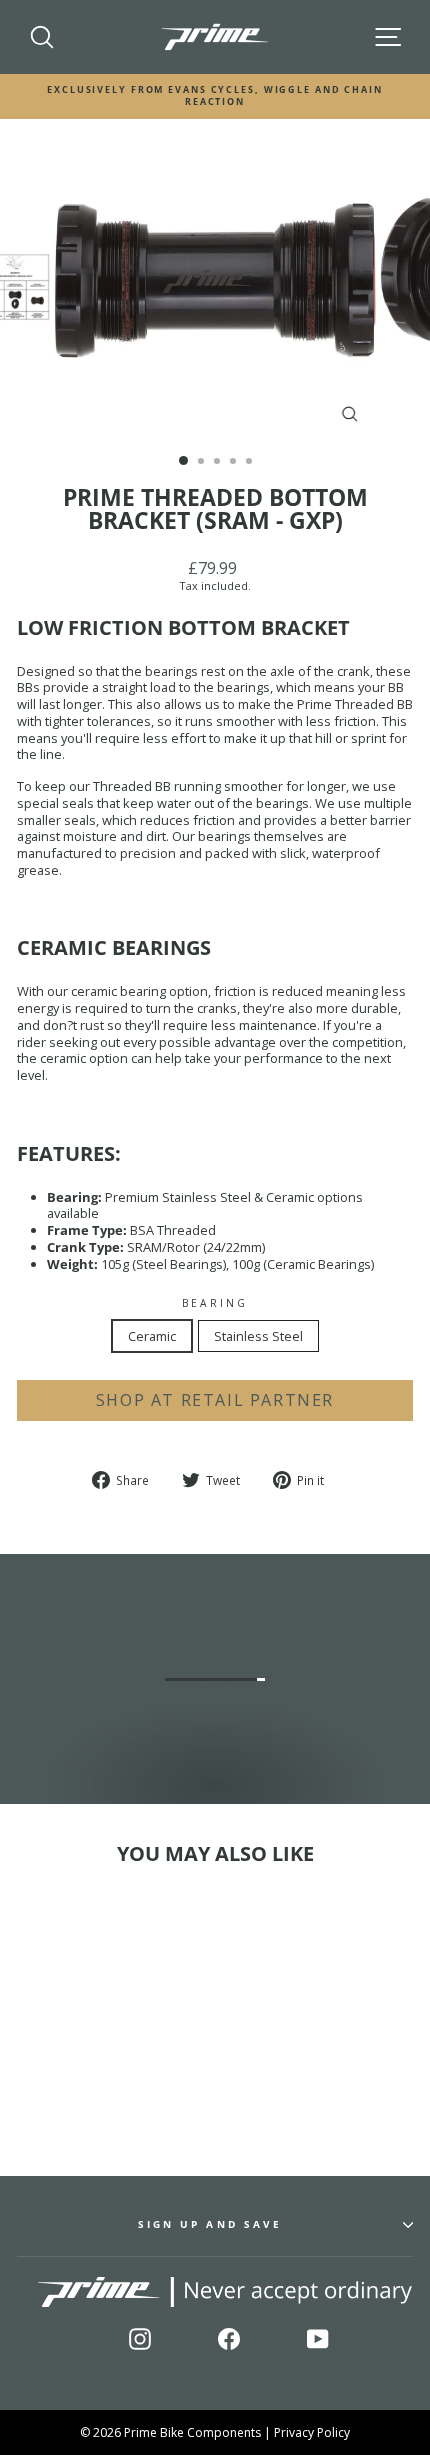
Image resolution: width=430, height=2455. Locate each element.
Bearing (215, 1303)
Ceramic (152, 1336)
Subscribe (360, 2388)
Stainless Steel (258, 1336)
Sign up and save (210, 2224)
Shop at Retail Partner (215, 1400)
